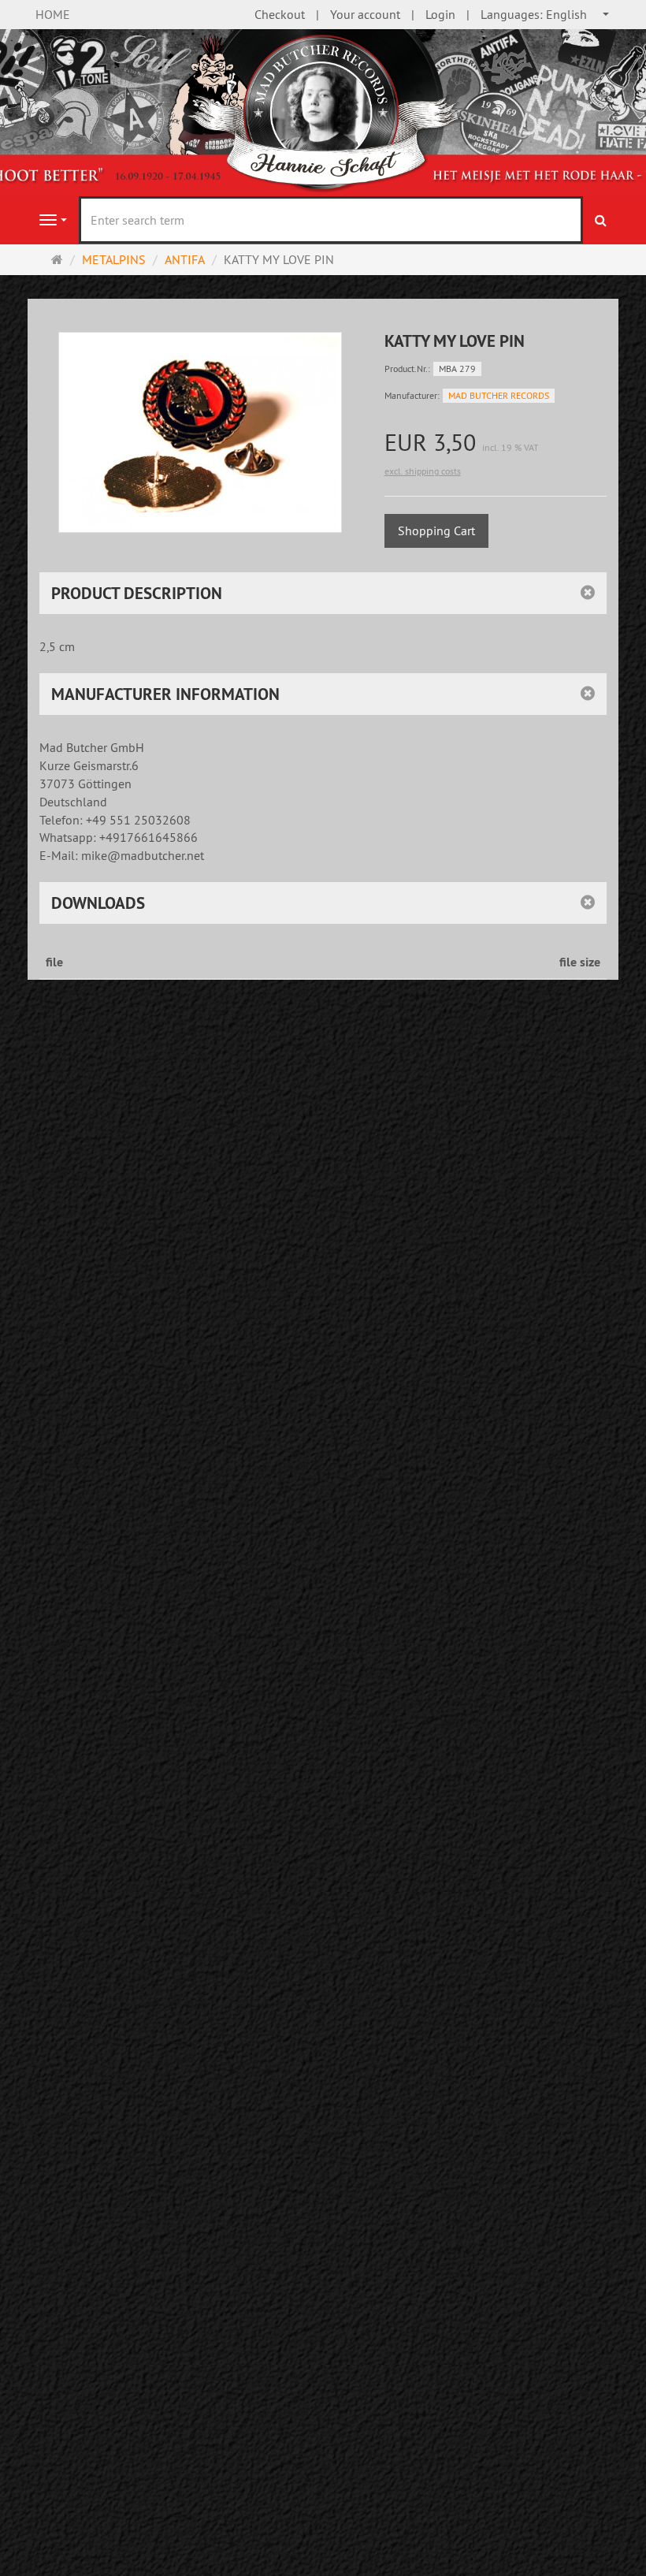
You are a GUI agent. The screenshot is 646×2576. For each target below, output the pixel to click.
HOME (53, 14)
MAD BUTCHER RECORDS (499, 395)
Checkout (280, 14)
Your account (365, 14)
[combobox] (546, 15)
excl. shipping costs (423, 471)
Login (440, 14)
